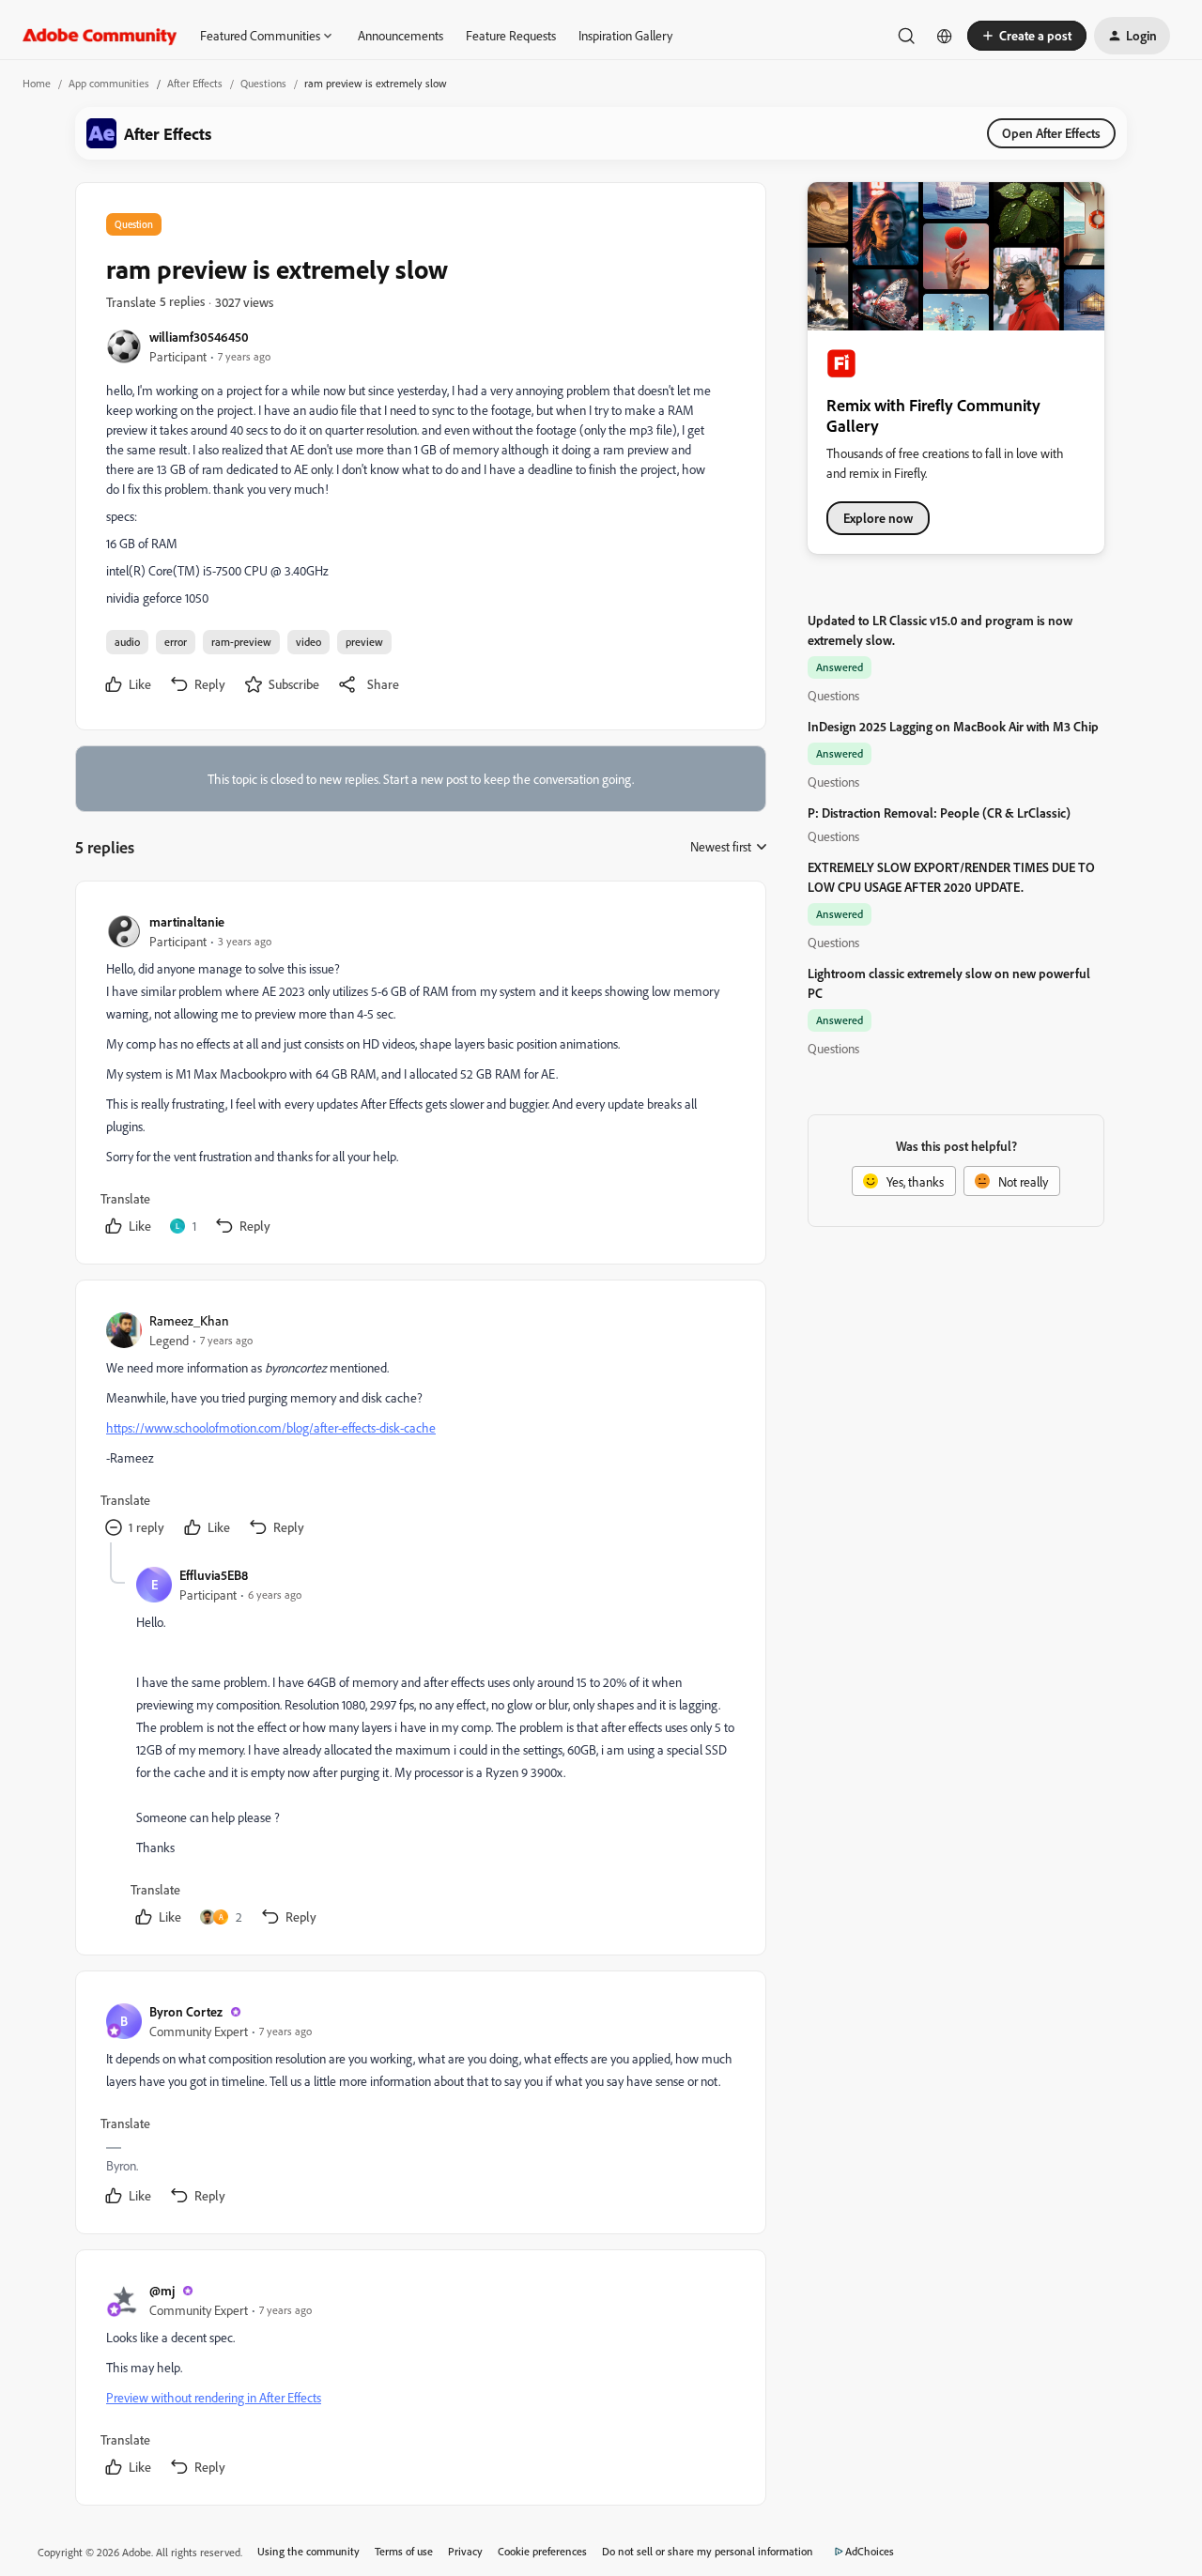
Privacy (465, 2551)
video (308, 642)
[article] (420, 1076)
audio (127, 642)
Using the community (308, 2551)
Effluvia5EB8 (214, 1575)
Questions (263, 83)
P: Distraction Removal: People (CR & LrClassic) (939, 813)
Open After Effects (1051, 133)
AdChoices (870, 2551)
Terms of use (404, 2551)
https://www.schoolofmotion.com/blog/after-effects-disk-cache (271, 1427)
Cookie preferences (542, 2551)
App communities (109, 83)
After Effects (195, 83)
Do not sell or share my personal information (708, 2551)
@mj (162, 2290)
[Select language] (945, 36)
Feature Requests (511, 35)
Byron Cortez (186, 2011)
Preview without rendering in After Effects (214, 2397)
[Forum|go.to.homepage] (100, 36)
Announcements (401, 35)
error (176, 642)
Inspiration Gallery (625, 35)
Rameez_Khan (189, 1320)
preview (364, 642)
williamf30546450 (199, 337)
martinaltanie (187, 921)
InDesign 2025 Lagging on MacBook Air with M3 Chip (953, 726)
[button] (1027, 36)
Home (37, 83)
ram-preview (241, 642)
